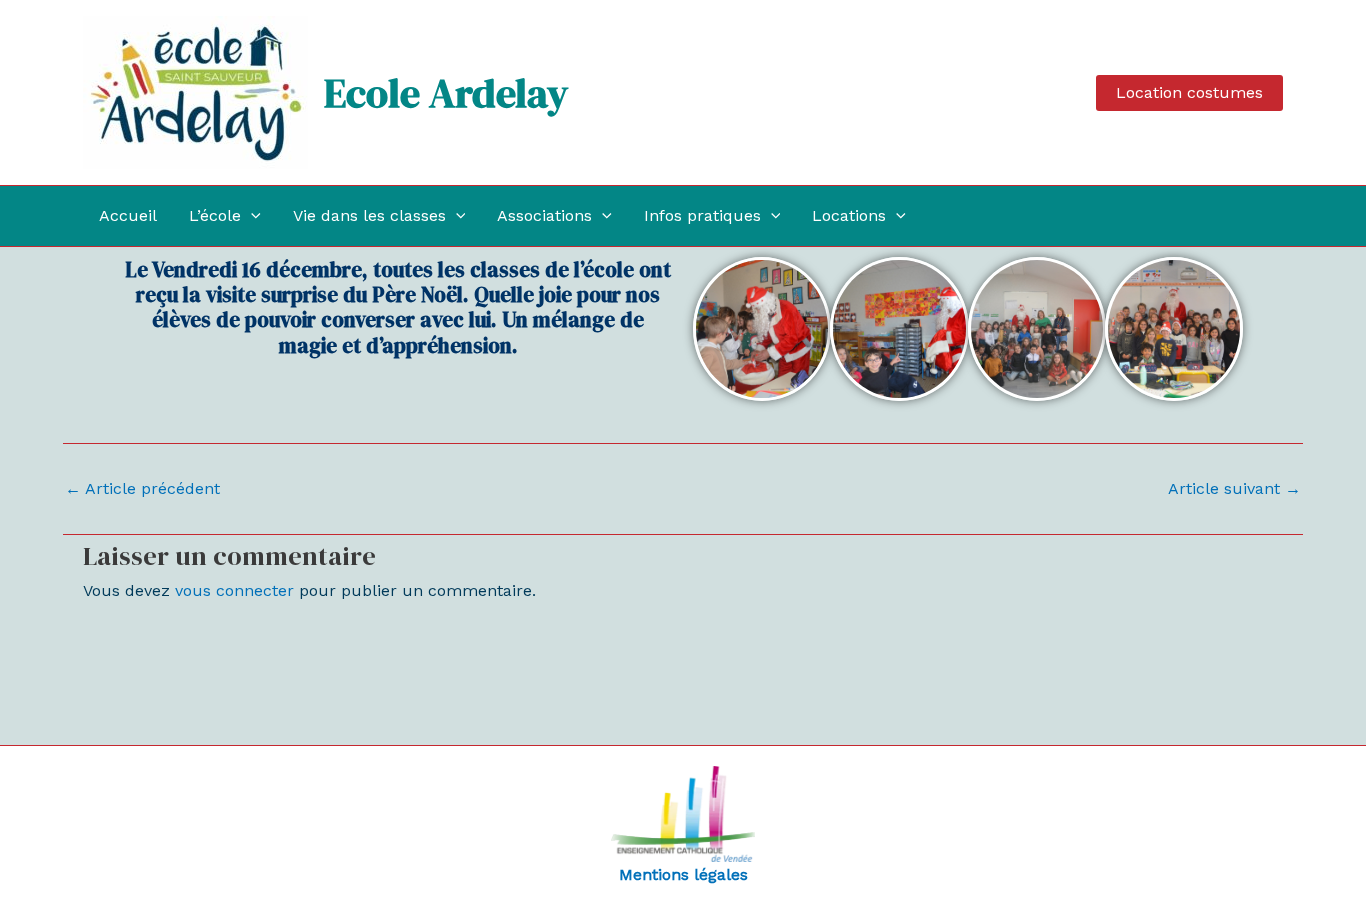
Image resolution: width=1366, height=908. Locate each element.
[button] (1189, 93)
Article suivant (1234, 489)
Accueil (128, 215)
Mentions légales (683, 874)
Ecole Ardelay (446, 93)
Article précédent (142, 489)
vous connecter (234, 590)
